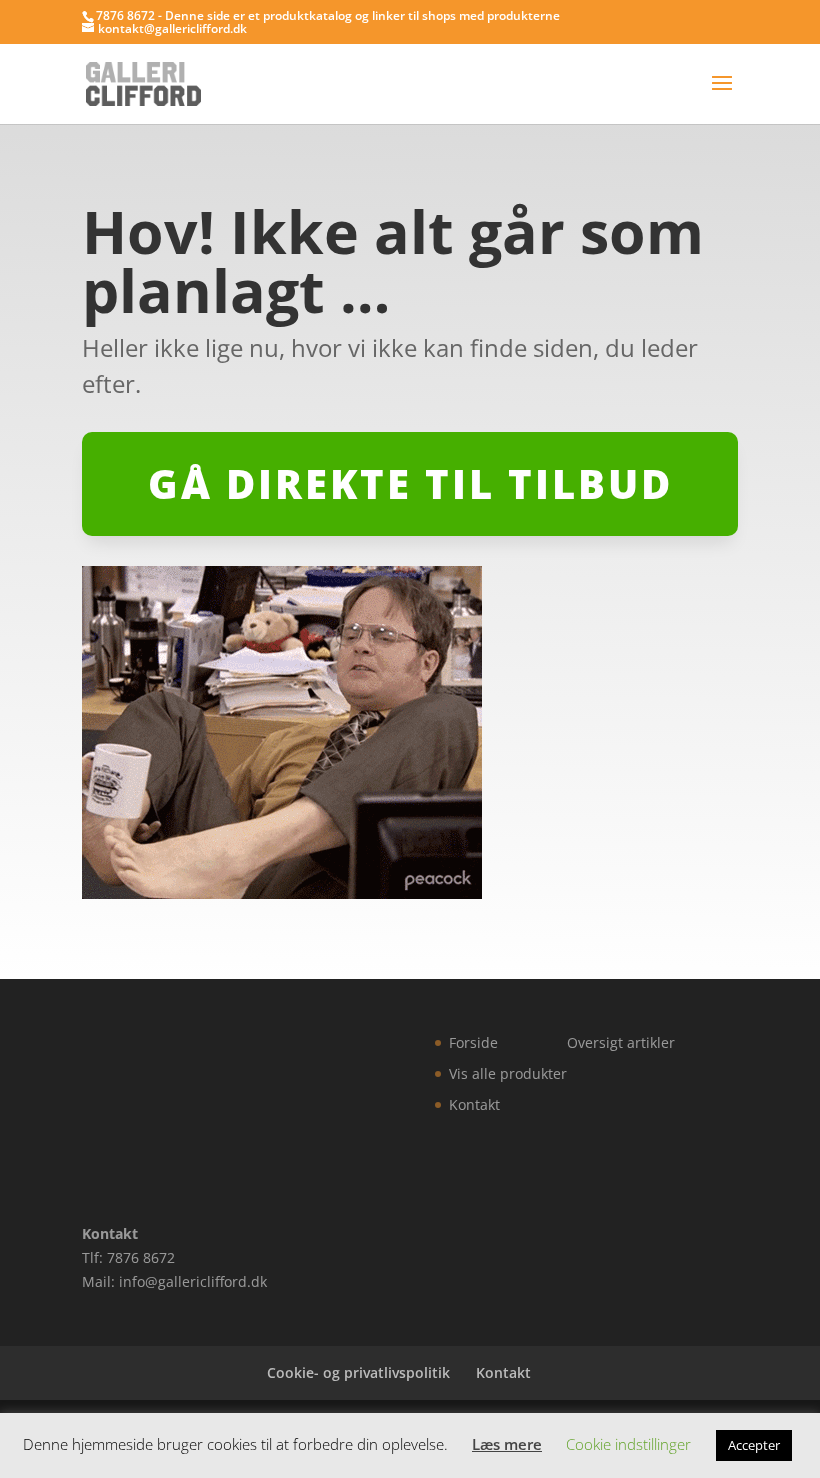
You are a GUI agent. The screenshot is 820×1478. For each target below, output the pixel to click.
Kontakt (474, 1104)
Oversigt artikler (621, 1042)
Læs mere (507, 1444)
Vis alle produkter (508, 1073)
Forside (473, 1042)
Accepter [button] (754, 1445)
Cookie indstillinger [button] (628, 1444)
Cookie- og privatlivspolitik (358, 1372)
